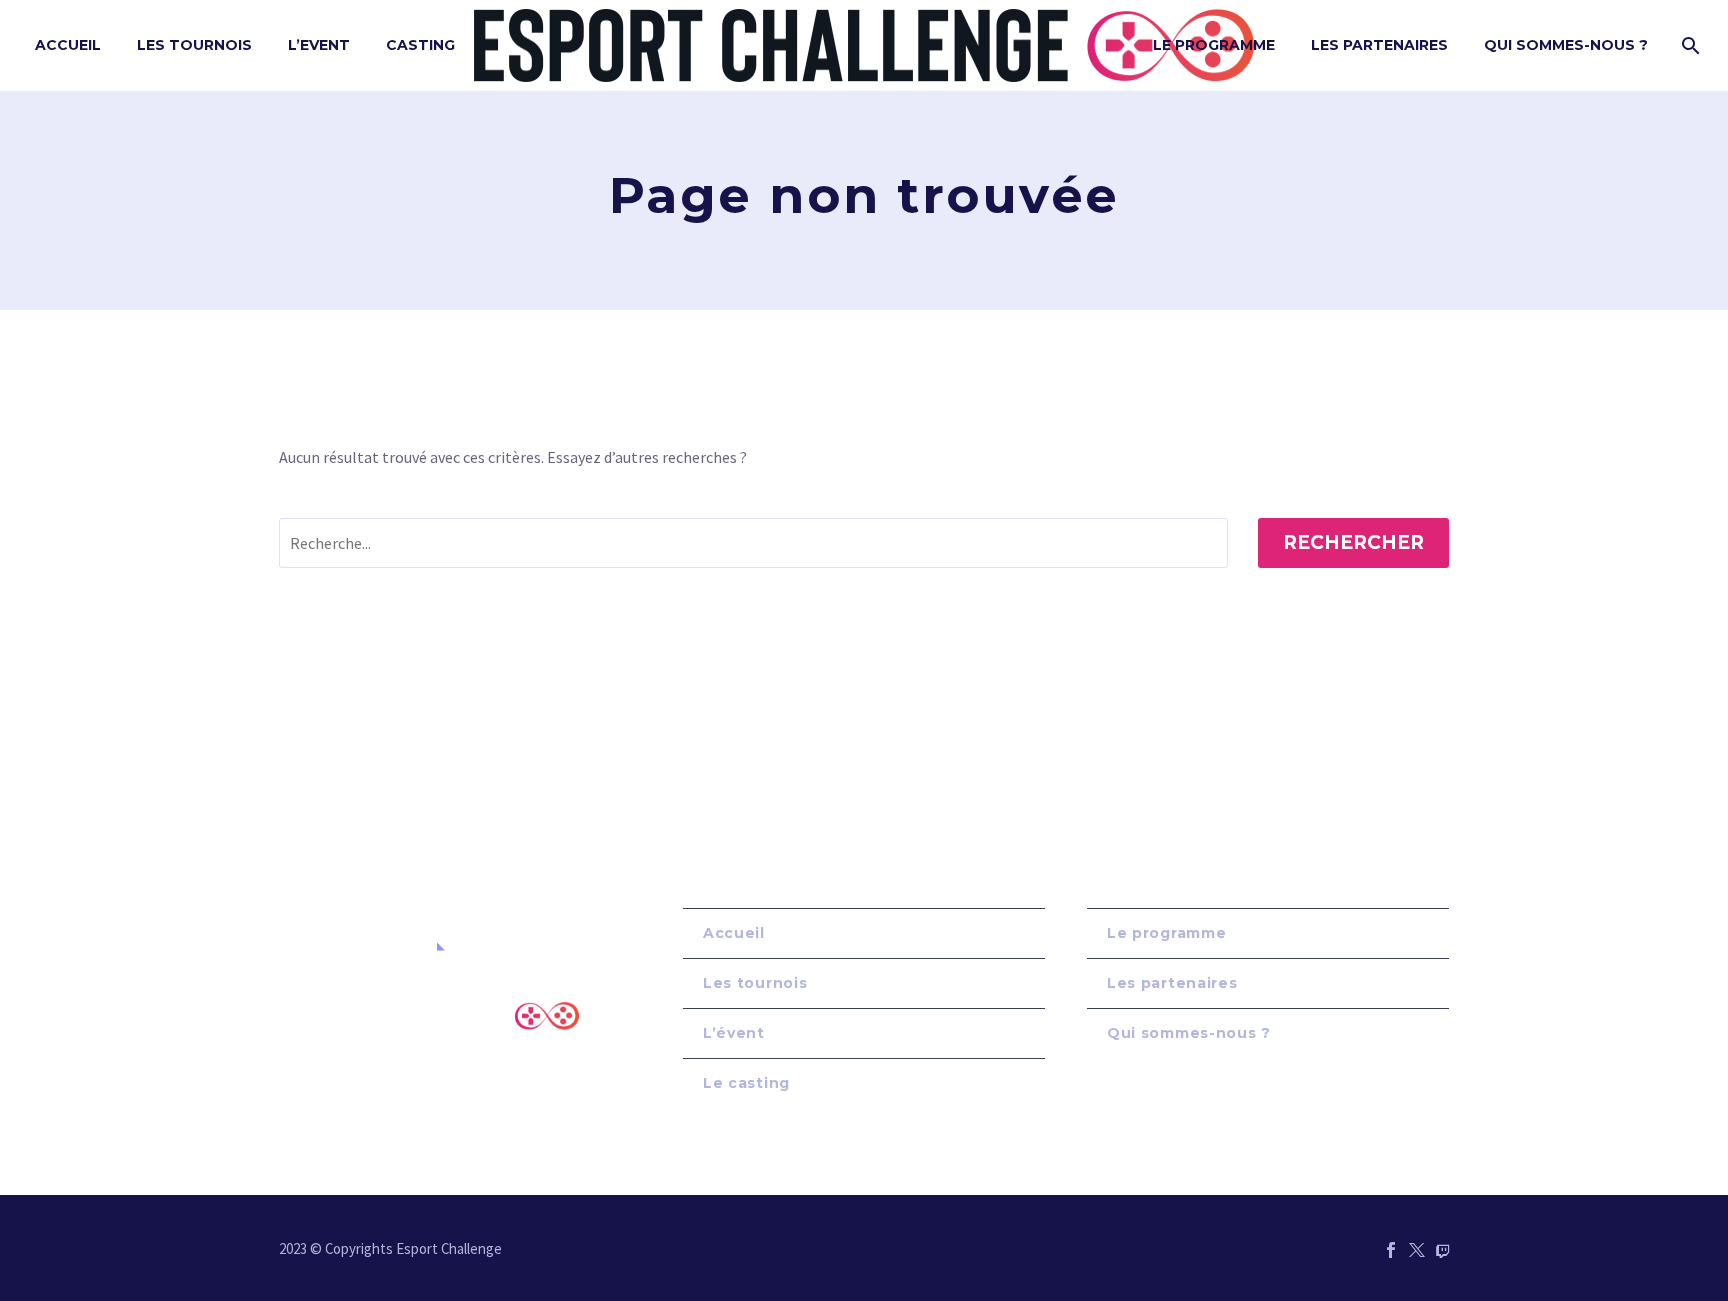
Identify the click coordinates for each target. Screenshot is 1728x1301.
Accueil (68, 45)
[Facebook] (1391, 1250)
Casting (420, 45)
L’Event (319, 45)
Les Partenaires (1379, 45)
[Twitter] (1417, 1250)
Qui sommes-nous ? (1566, 45)
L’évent (734, 1033)
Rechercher (1353, 542)
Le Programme (1214, 45)
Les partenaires (1172, 983)
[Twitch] (1443, 1250)
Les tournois (194, 45)
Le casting (746, 1083)
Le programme (1166, 933)
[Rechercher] (1688, 45)
